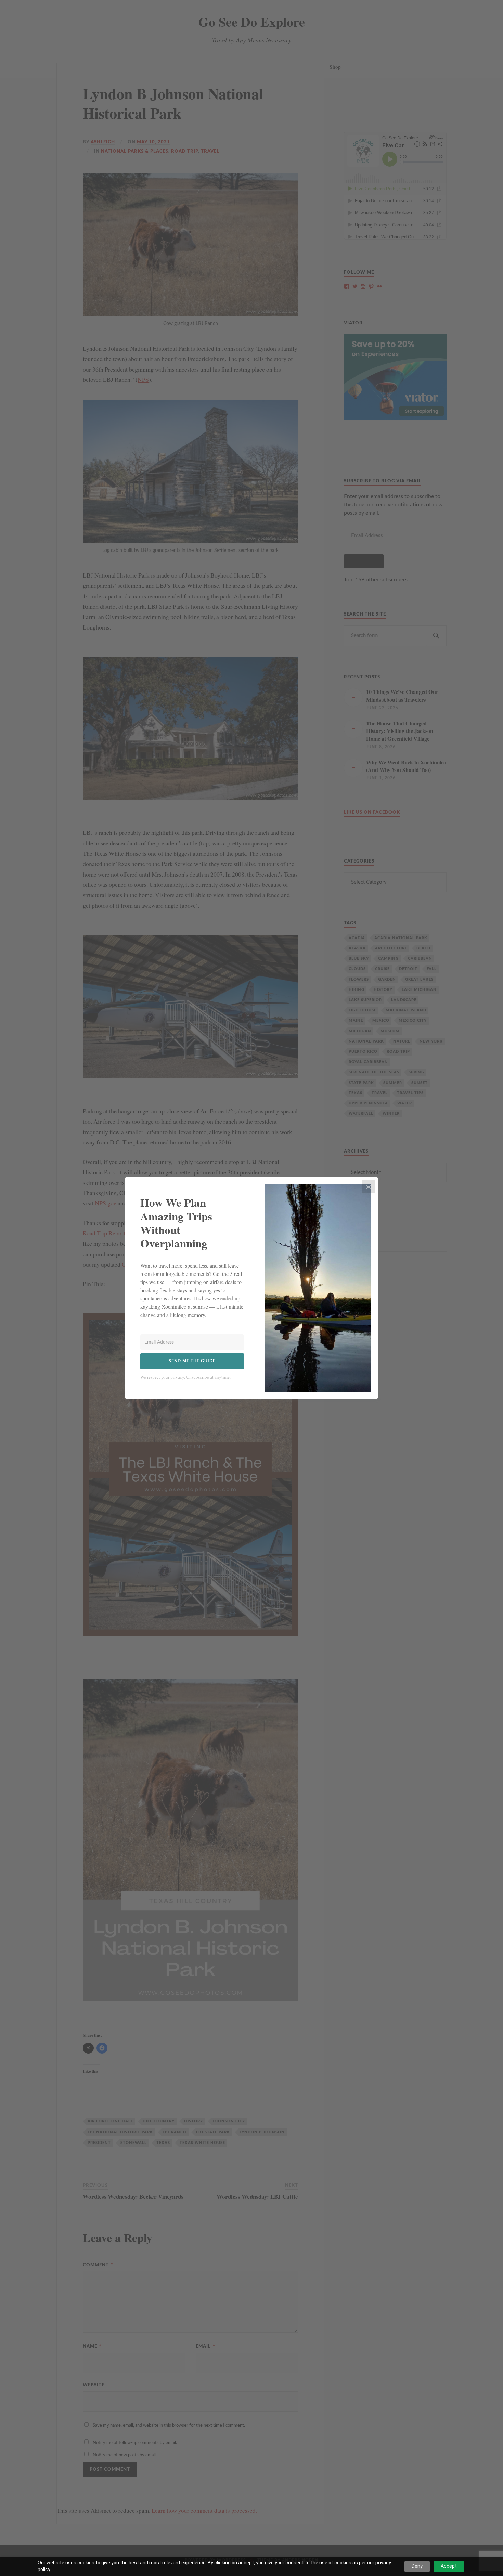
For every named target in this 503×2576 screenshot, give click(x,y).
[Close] (369, 1187)
